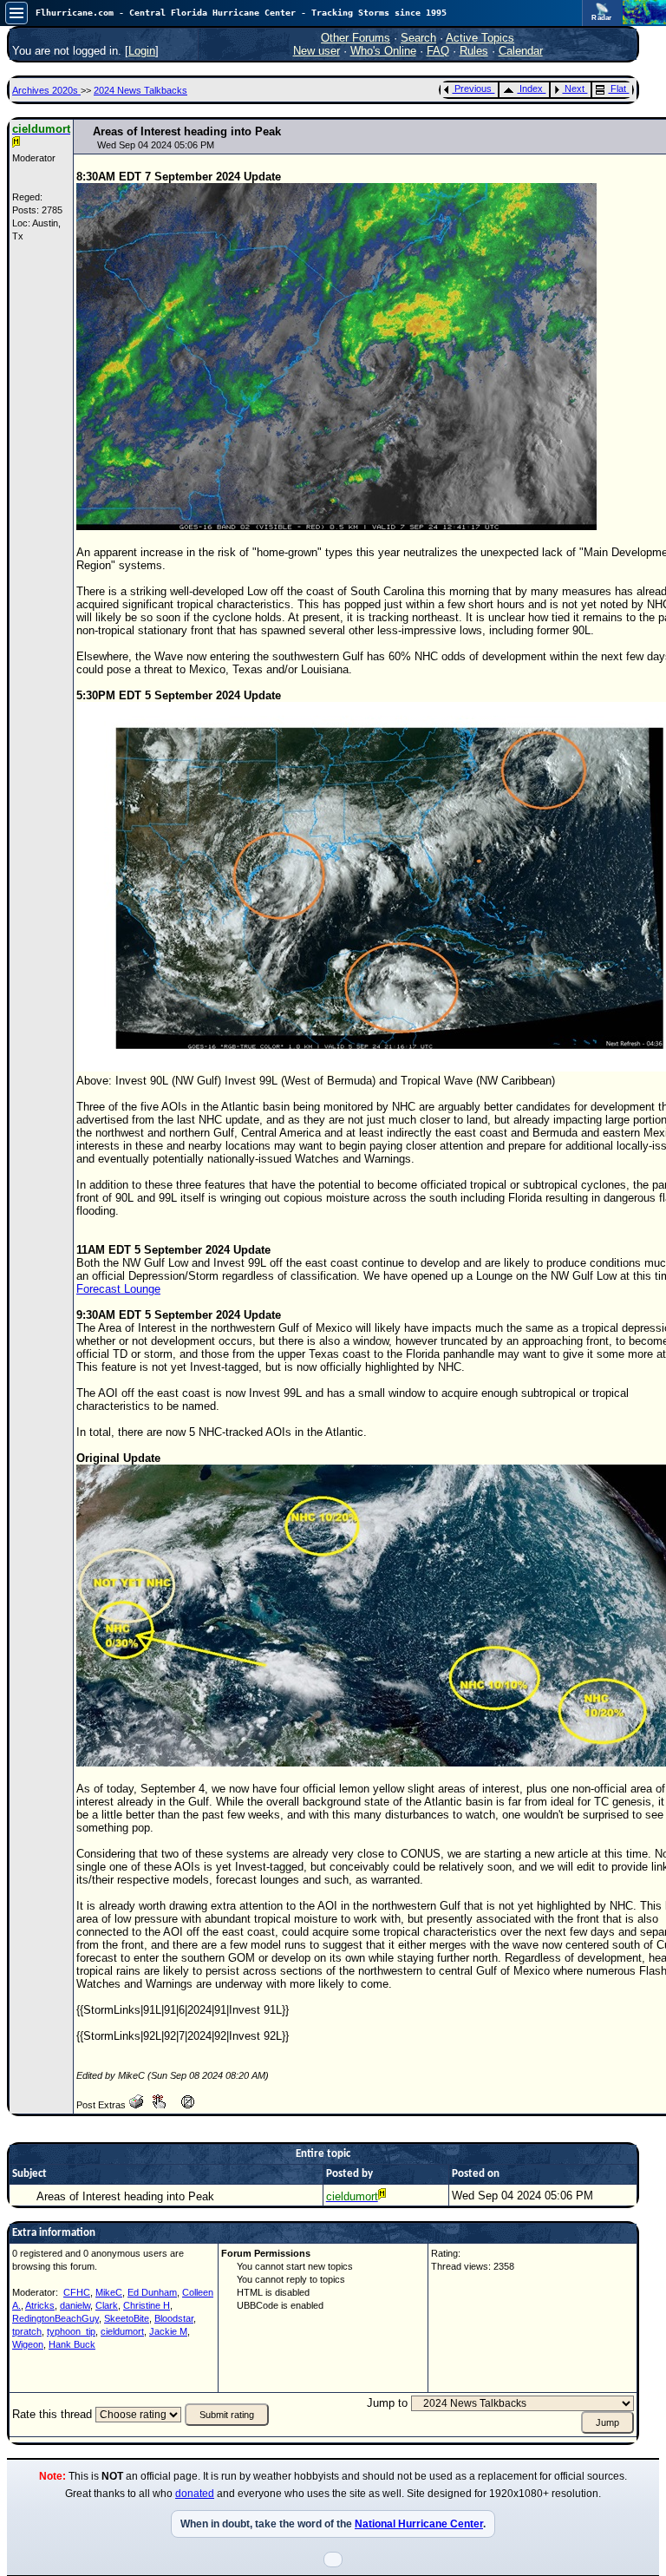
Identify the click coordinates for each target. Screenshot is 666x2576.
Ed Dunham (152, 2292)
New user (317, 51)
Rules (474, 51)
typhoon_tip (71, 2331)
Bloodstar (174, 2318)
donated (195, 2494)
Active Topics (480, 38)
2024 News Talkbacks (140, 90)
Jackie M (168, 2331)
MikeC (109, 2292)
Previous (473, 88)
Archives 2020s (46, 90)
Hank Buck (72, 2344)
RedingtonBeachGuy (55, 2318)
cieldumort (122, 2331)
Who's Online (383, 51)
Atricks (40, 2305)
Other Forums (356, 38)
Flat (618, 88)
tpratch (27, 2331)
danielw (75, 2305)
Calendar (521, 51)
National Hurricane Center (419, 2524)
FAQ (438, 51)
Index (531, 88)
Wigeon (28, 2344)
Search (418, 38)
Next (575, 88)
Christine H (147, 2305)
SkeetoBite (127, 2318)
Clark (107, 2305)
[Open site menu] (16, 13)
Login (142, 51)
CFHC (77, 2292)
